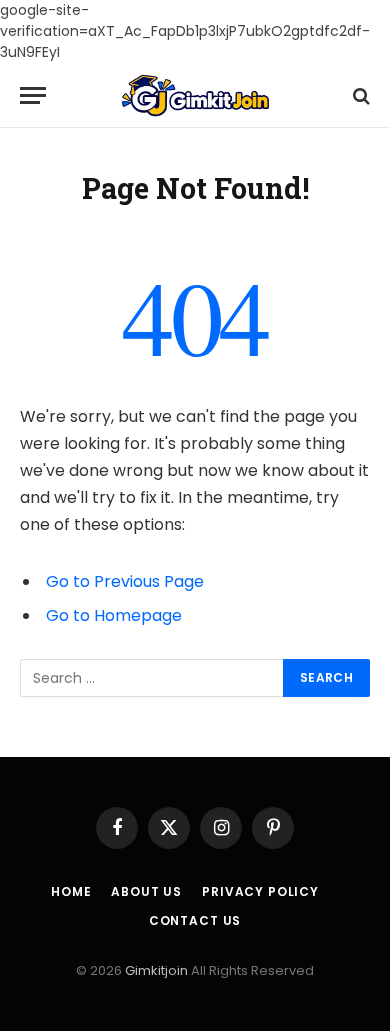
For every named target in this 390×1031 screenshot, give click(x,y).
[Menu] (33, 95)
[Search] (359, 95)
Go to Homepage (114, 615)
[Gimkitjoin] (195, 95)
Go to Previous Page (125, 581)
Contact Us (195, 920)
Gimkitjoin (158, 970)
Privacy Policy (260, 891)
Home (71, 891)
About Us (146, 891)
